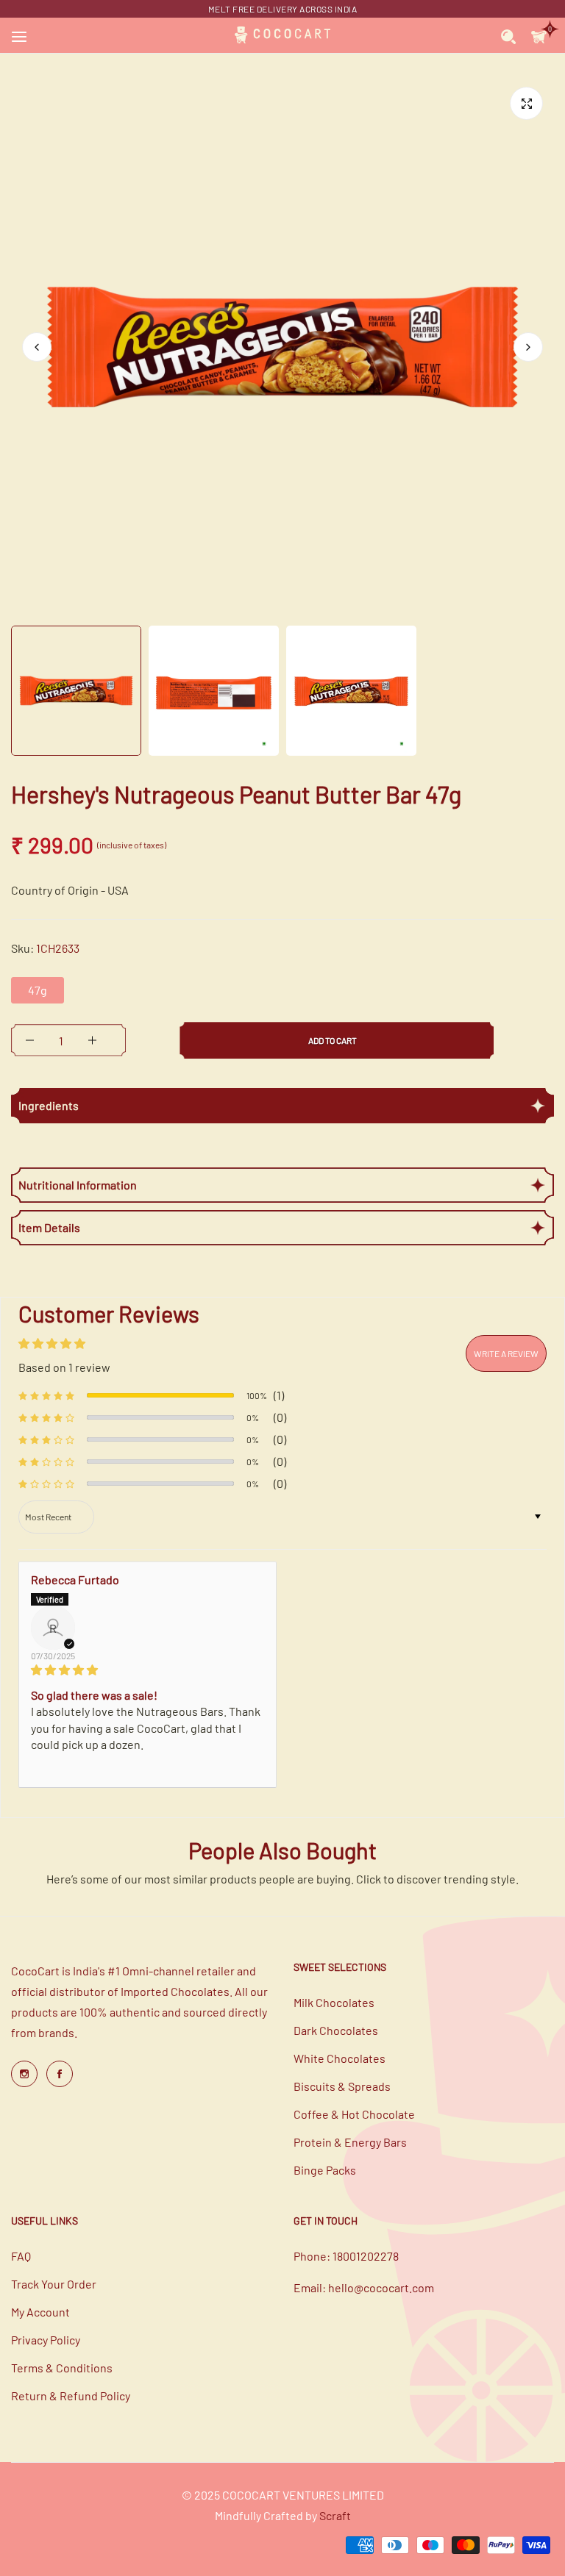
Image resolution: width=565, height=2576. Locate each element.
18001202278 (366, 2256)
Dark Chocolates (336, 2030)
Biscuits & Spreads (342, 2086)
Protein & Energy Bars (350, 2142)
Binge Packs (325, 2170)
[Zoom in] (526, 103)
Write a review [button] (506, 1353)
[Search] (509, 35)
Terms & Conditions (62, 2368)
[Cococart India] (282, 35)
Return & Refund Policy (71, 2396)
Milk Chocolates (334, 2002)
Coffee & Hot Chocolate (354, 2114)
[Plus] (92, 1040)
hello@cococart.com (381, 2287)
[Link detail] (24, 2074)
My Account (40, 2312)
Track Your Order (54, 2284)
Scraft (335, 2515)
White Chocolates (340, 2058)
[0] (539, 35)
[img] (148, 1670)
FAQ (21, 2256)
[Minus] (30, 1040)
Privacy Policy (46, 2340)
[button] (528, 347)
